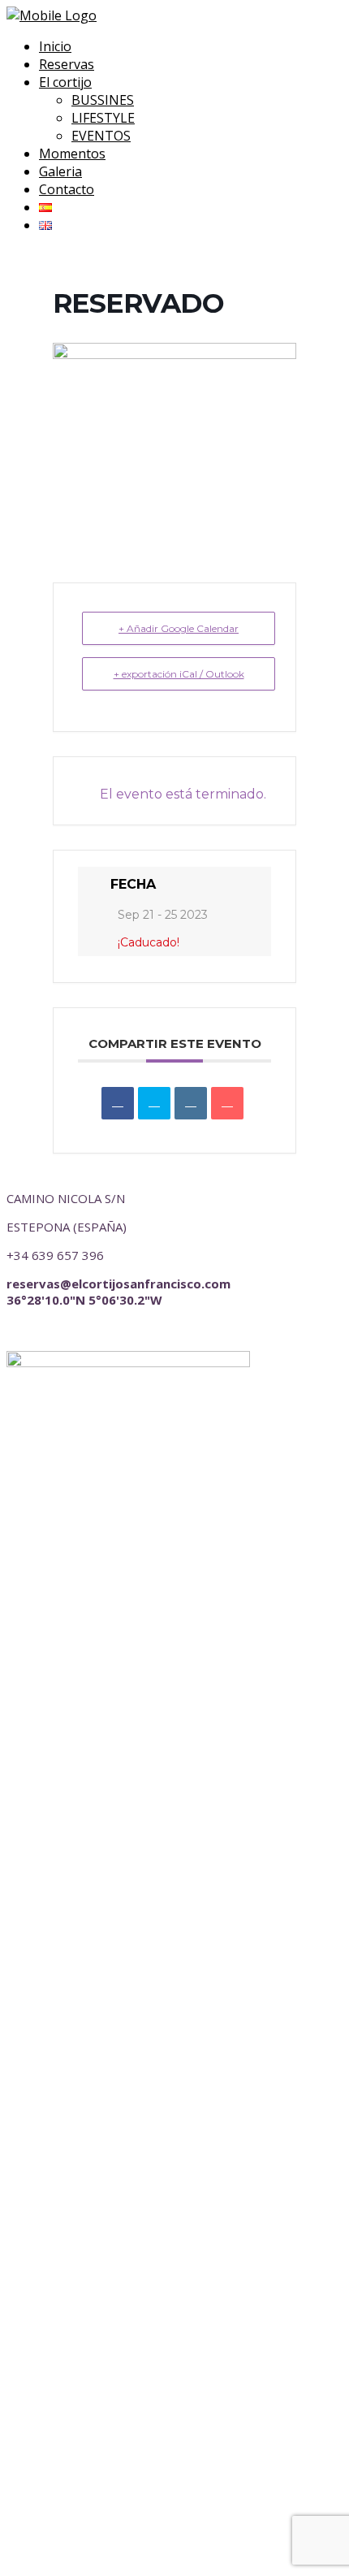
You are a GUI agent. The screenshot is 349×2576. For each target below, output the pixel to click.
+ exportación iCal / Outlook (179, 674)
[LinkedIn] (191, 1103)
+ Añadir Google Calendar (179, 628)
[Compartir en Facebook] (118, 1103)
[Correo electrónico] (227, 1103)
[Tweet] (154, 1103)
